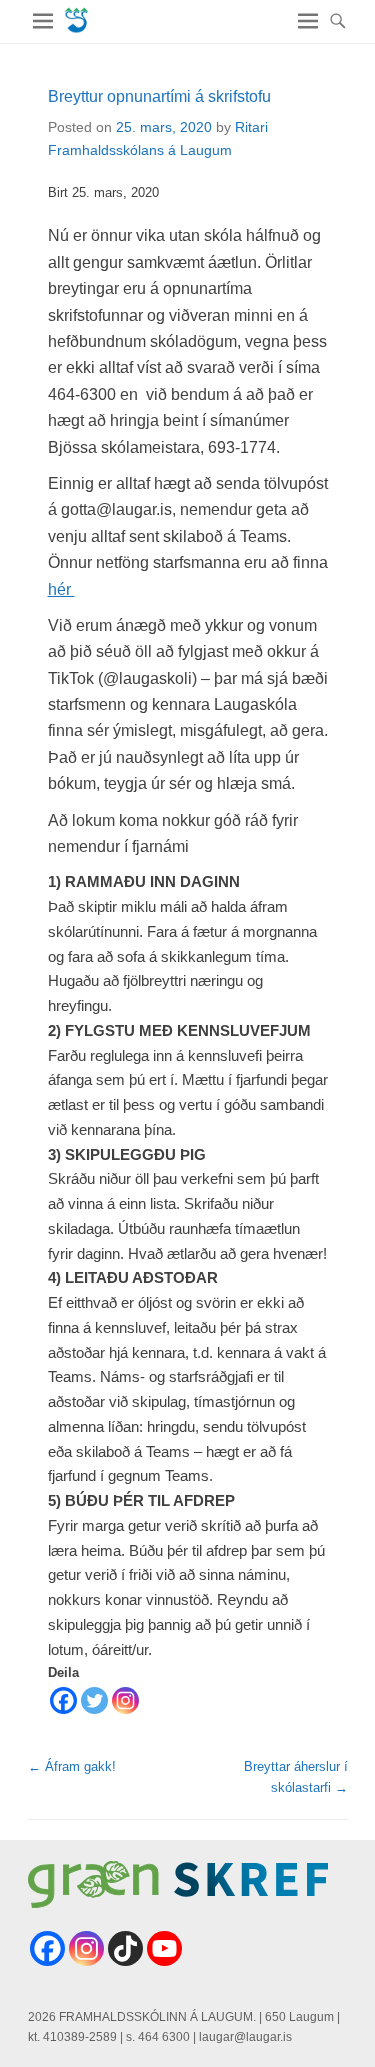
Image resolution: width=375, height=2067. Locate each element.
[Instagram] (125, 1700)
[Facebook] (63, 1700)
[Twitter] (94, 1700)
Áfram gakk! (72, 1766)
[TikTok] (125, 1948)
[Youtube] (164, 1948)
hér (61, 589)
